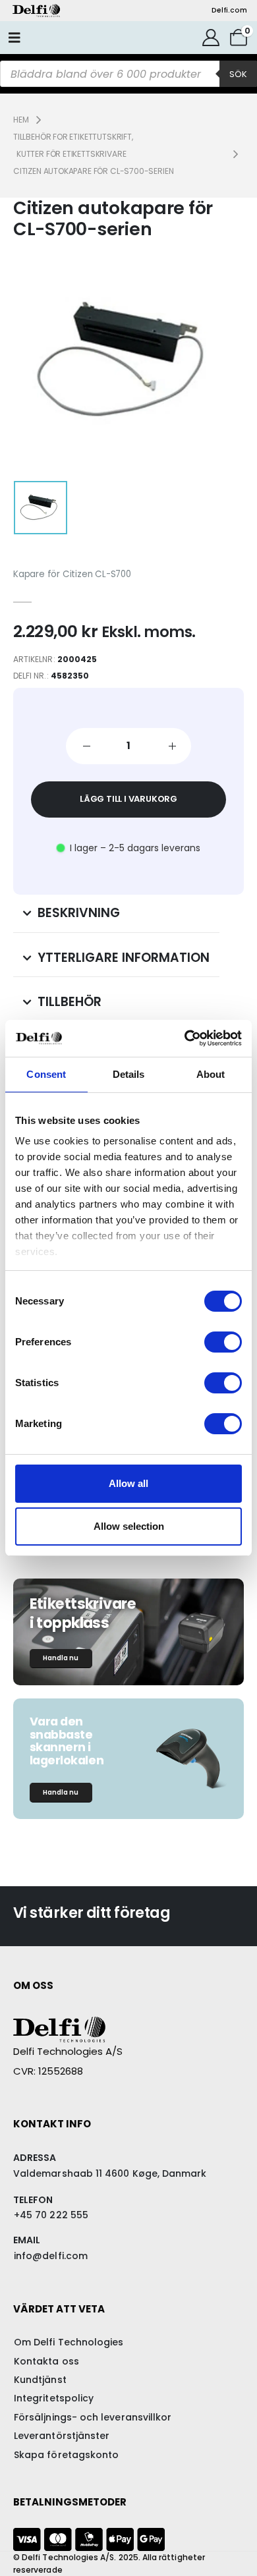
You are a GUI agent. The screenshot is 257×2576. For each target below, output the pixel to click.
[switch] (223, 1342)
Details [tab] (129, 1074)
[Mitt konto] (211, 38)
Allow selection (129, 1526)
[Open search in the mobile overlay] (128, 74)
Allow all (128, 1483)
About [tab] (211, 1074)
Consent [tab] (46, 1074)
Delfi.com (229, 10)
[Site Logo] (36, 11)
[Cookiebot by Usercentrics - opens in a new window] (185, 1038)
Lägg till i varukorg (128, 799)
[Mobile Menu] (14, 38)
